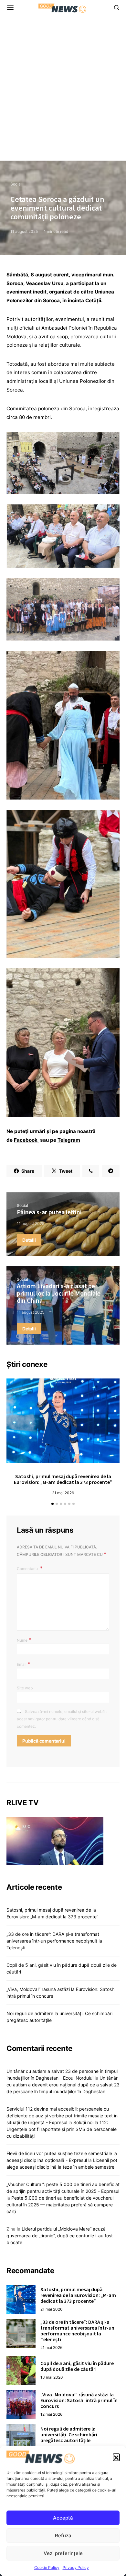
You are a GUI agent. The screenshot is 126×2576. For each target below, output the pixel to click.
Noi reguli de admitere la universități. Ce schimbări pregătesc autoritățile (69, 2434)
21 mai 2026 (63, 1493)
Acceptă (63, 2518)
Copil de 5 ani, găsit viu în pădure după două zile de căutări (77, 2366)
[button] (116, 2457)
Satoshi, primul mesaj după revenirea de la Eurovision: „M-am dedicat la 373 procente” (63, 1479)
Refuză (63, 2536)
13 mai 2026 (52, 2377)
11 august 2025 (24, 231)
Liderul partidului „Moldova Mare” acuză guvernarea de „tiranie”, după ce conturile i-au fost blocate (60, 2236)
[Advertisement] (63, 94)
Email (23, 1664)
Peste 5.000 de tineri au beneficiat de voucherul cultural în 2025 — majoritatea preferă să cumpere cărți (60, 2205)
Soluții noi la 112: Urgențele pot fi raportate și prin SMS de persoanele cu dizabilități (62, 2129)
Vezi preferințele (63, 2553)
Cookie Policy (47, 2567)
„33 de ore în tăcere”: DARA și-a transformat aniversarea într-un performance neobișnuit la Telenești (54, 1941)
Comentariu (28, 1569)
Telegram (69, 1140)
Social (16, 184)
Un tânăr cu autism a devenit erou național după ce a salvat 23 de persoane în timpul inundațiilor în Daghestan (63, 2085)
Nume (24, 1640)
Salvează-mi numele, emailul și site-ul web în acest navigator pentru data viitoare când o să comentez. (62, 1719)
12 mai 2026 (51, 2414)
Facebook (26, 1140)
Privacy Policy (76, 2567)
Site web (25, 1688)
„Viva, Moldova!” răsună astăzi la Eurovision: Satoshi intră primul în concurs (79, 2400)
